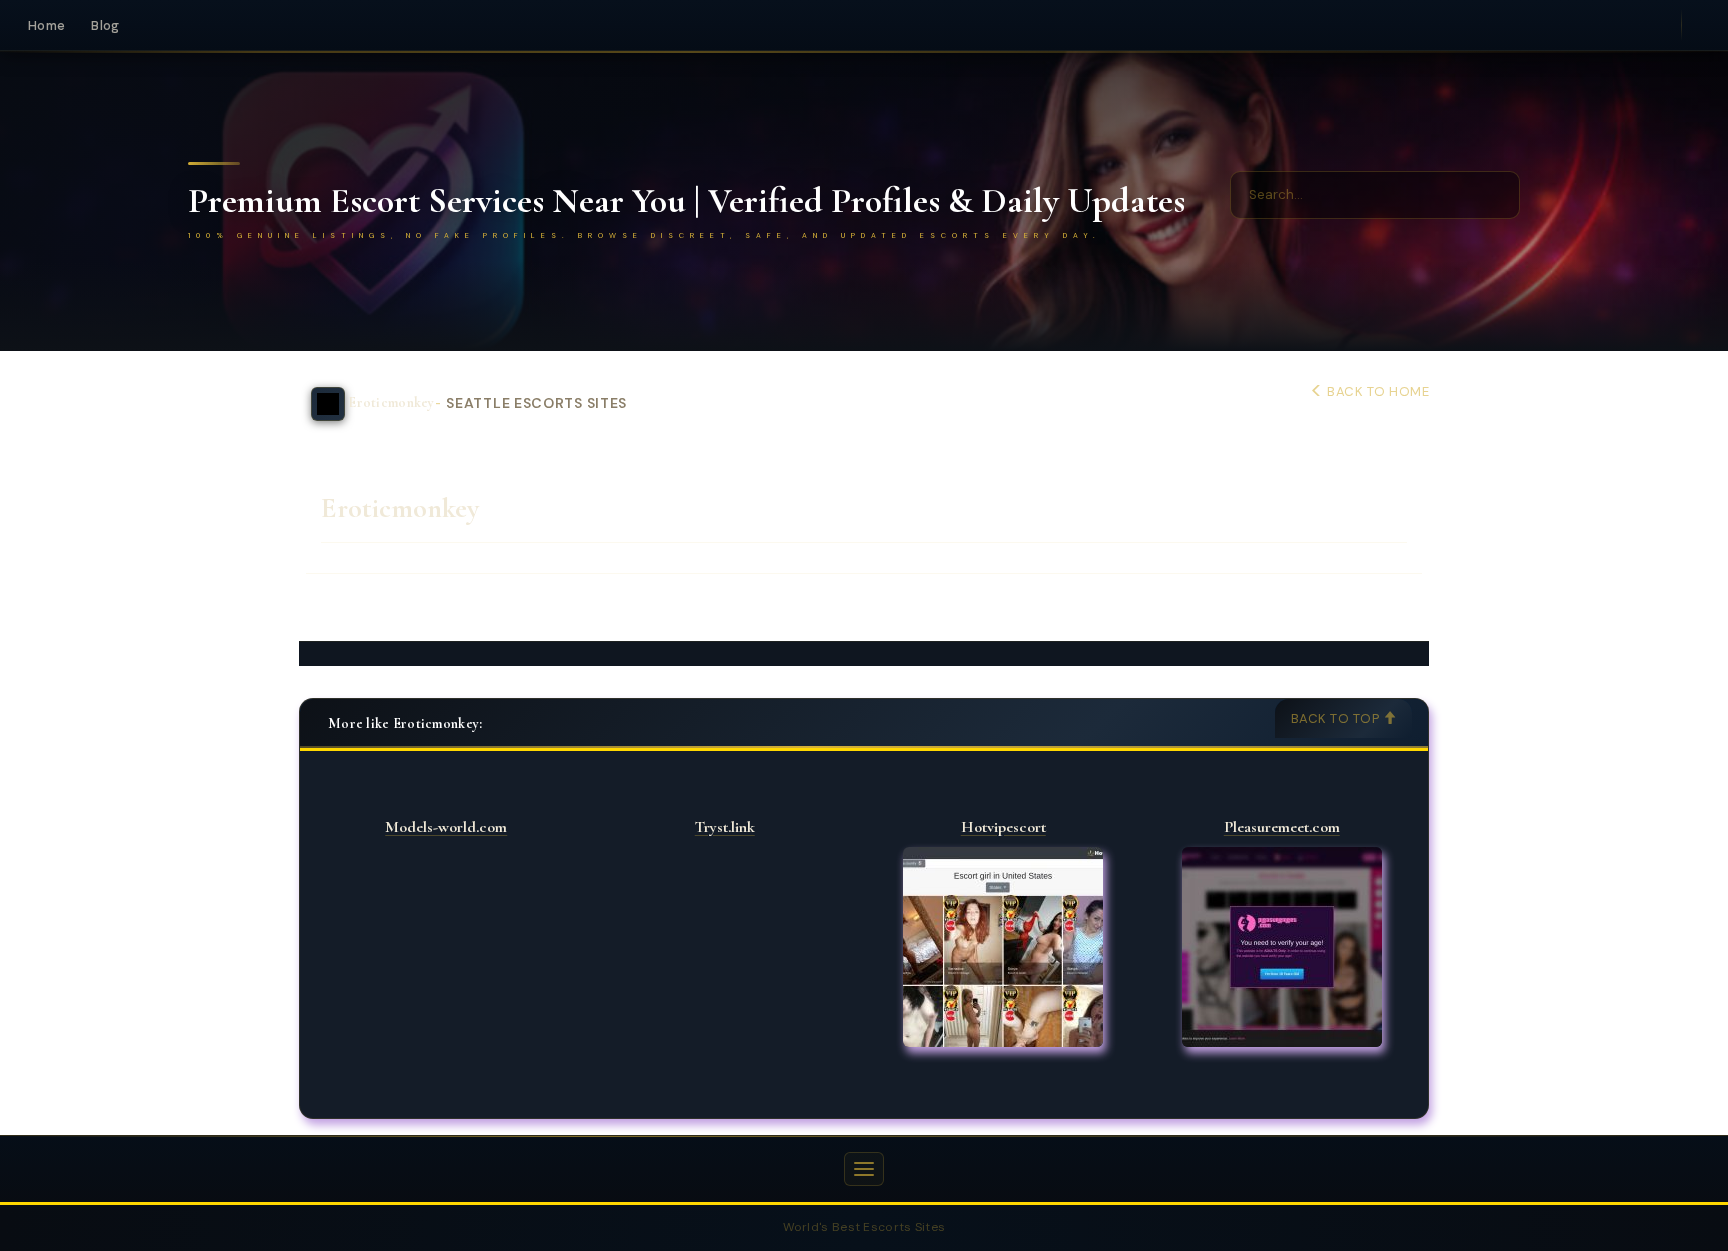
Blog (105, 25)
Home (46, 25)
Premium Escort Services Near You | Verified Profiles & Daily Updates (686, 201)
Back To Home (1376, 391)
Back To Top (1337, 718)
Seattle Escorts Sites (536, 403)
